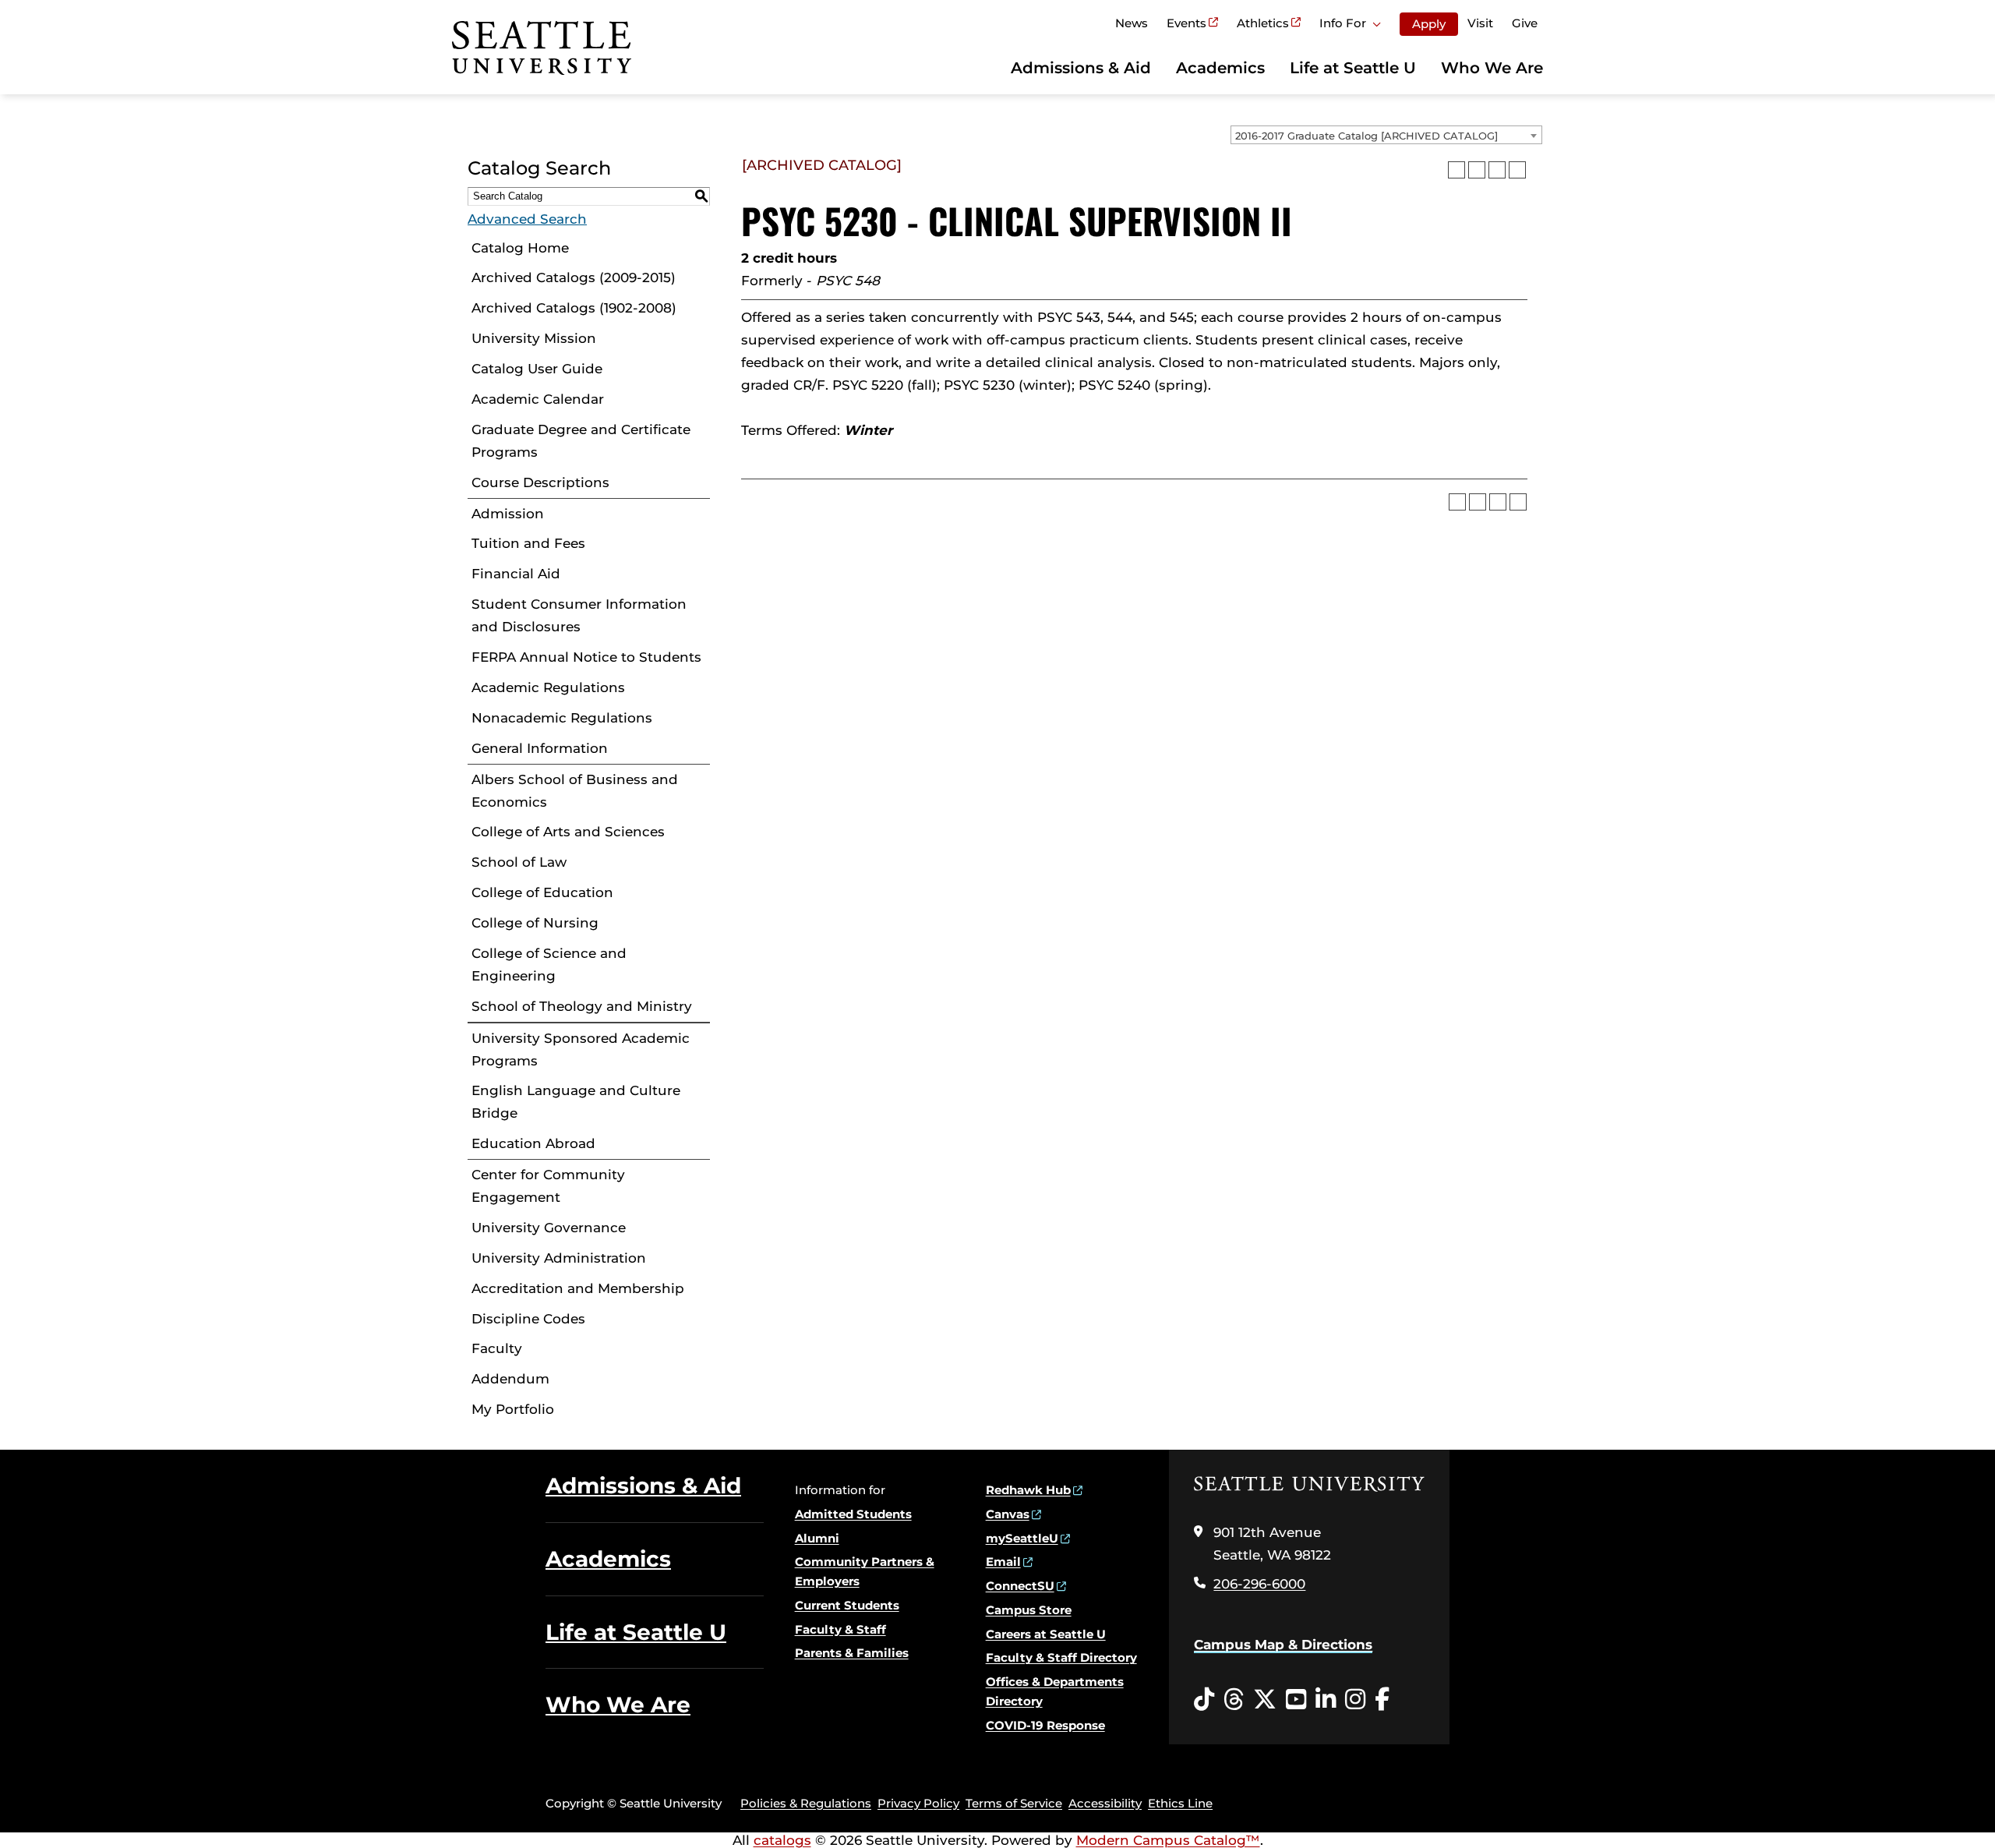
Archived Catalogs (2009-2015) (574, 277)
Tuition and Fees (528, 543)
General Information (540, 748)
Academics (1220, 68)
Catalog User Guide (537, 369)
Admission (508, 514)
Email (1003, 1562)
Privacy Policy (918, 1803)
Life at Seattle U (1353, 68)
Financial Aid (516, 574)
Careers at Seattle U (1046, 1634)
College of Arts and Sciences (568, 832)
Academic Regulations (548, 687)
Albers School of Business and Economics (575, 791)
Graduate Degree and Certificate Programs (581, 441)
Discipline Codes (528, 1319)
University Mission (534, 338)
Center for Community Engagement (548, 1186)
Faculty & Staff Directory (1061, 1657)
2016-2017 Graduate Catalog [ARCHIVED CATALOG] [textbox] (1366, 136)
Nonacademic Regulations (562, 718)
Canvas (1008, 1514)
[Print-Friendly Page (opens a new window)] (1497, 170)
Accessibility (1105, 1803)
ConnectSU (1020, 1586)
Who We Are (1492, 68)
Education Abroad (533, 1143)
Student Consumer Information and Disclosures (579, 615)
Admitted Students (853, 1514)
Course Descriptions (540, 482)
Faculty (497, 1348)
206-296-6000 (1259, 1584)
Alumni (817, 1538)
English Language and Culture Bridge (576, 1102)
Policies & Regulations (806, 1803)
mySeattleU (1022, 1538)
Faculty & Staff (840, 1629)
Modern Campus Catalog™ (1168, 1840)
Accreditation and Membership (578, 1288)
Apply (1429, 24)
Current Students (847, 1605)
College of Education (542, 892)
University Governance (549, 1228)
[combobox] (1386, 135)
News (1132, 23)
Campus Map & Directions (1283, 1645)
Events (1186, 23)
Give (1525, 23)
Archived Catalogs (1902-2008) (574, 308)
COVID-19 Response (1045, 1725)
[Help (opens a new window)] (1517, 170)
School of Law (519, 862)
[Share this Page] (1477, 170)
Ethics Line (1180, 1803)
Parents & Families (852, 1653)
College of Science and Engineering (549, 965)
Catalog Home (520, 248)
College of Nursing (535, 923)
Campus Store (1029, 1610)
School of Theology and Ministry (582, 1006)
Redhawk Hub (1028, 1490)
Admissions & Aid (1081, 68)
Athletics (1263, 23)
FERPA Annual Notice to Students (586, 657)
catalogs (782, 1840)
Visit (1480, 23)
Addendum (510, 1379)
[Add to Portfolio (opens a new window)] (1457, 170)
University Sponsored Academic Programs (581, 1049)
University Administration (559, 1258)
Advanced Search (527, 219)
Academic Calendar (538, 399)
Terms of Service (1014, 1803)
